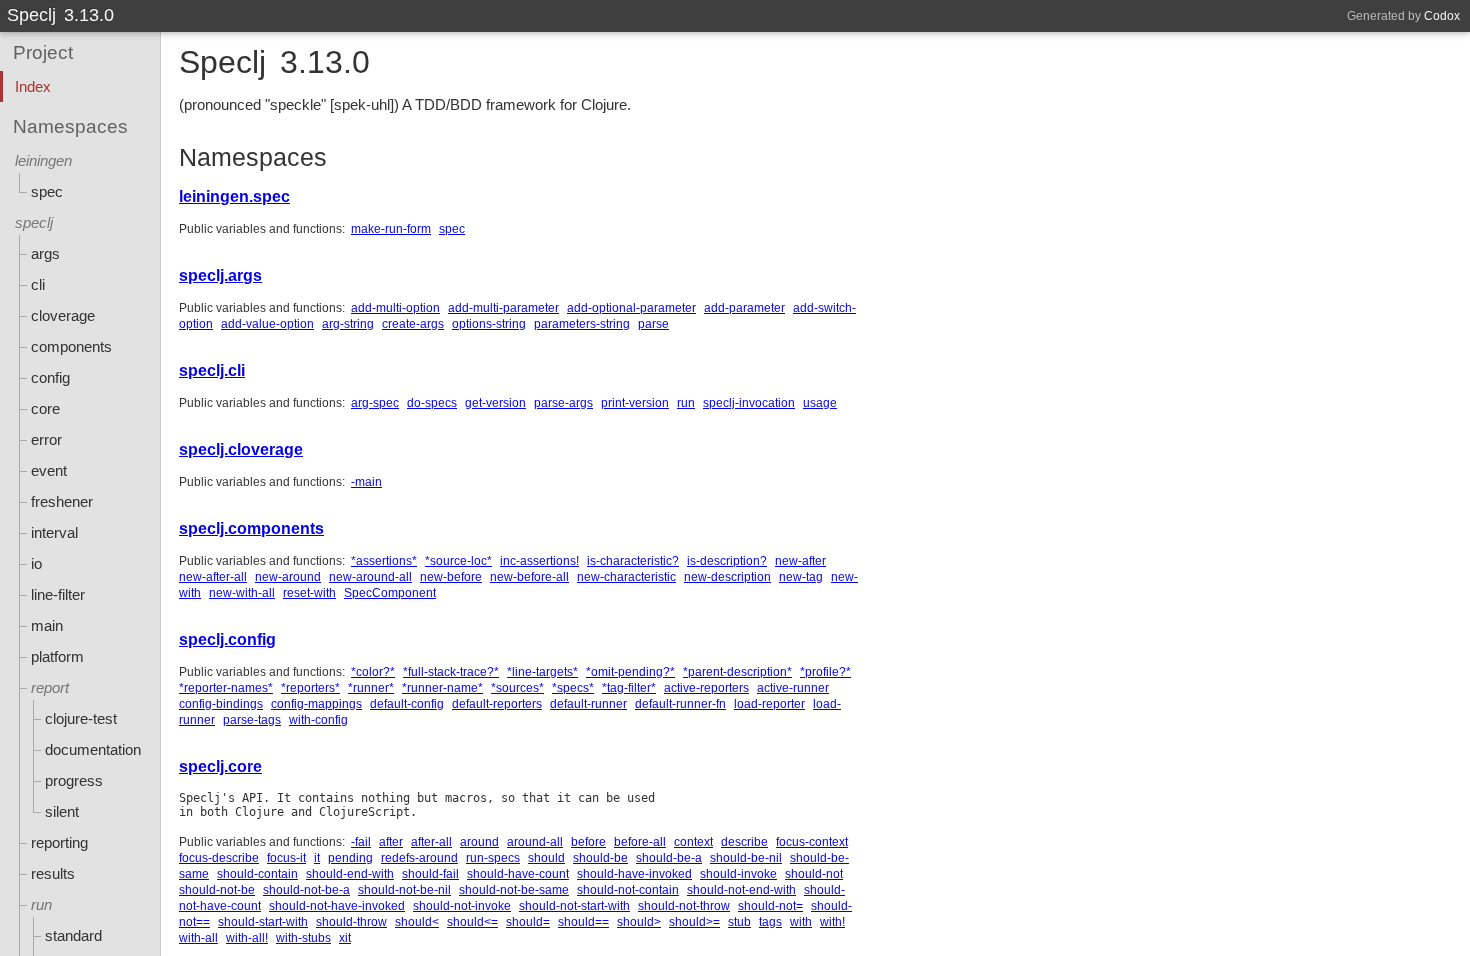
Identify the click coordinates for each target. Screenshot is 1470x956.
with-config (318, 720)
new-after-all (213, 577)
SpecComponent (390, 593)
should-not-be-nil (404, 890)
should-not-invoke (462, 906)
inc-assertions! (539, 561)
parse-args (563, 403)
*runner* (371, 688)
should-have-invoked (634, 874)
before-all (640, 842)
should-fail (430, 874)
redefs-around (419, 858)
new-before (451, 577)
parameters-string (582, 324)
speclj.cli (212, 370)
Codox (1442, 16)
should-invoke (738, 874)
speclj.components (251, 528)
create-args (413, 324)
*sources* (517, 688)
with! (832, 922)
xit (345, 938)
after (391, 842)
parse (653, 324)
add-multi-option (395, 308)
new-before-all (529, 577)
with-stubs (303, 938)
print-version (635, 403)
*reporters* (310, 688)
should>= (694, 922)
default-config (407, 704)
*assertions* (384, 561)
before (588, 842)
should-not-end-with (741, 890)
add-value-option (267, 324)
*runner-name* (442, 688)
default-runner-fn (680, 704)
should (546, 858)
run (686, 403)
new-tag (801, 577)
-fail (361, 842)
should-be (600, 858)
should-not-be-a (306, 890)
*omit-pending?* (630, 672)
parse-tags (252, 720)
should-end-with (350, 874)
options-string (489, 324)
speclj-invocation (749, 403)
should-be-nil (746, 858)
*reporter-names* (226, 688)
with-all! (247, 938)
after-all (431, 842)
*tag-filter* (629, 688)
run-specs (493, 858)
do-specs (432, 403)
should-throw (351, 922)
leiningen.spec (234, 196)
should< (417, 922)
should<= (472, 922)
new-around (288, 577)
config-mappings (316, 704)
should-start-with (263, 922)
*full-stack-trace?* (451, 672)
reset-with (309, 593)
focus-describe (219, 858)
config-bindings (221, 704)
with (801, 922)
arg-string (348, 324)
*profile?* (825, 672)
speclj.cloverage (241, 449)
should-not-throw (684, 906)
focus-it (286, 858)
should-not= (770, 906)
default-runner (588, 704)
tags (770, 922)
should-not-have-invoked (337, 906)
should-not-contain (628, 890)
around (479, 842)
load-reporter (769, 704)
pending (350, 858)
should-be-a (669, 858)
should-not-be (217, 890)
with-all (198, 938)
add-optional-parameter (631, 308)
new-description (727, 577)
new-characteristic (626, 577)
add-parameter (744, 308)
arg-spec (375, 403)
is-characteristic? (633, 561)
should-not (814, 874)
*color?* (373, 672)
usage (820, 403)
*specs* (573, 688)
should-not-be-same (514, 890)
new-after (800, 561)
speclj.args (220, 275)
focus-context (812, 842)
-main (366, 482)
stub (739, 922)
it (317, 858)
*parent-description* (737, 672)
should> (639, 922)
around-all (535, 842)
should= (528, 922)
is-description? (727, 561)
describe (744, 842)
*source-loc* (458, 561)
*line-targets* (542, 672)
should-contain (257, 874)
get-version (495, 403)
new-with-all (242, 593)
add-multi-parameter (503, 308)
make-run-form (391, 229)
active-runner (793, 688)
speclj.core (220, 766)
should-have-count (518, 874)
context (693, 842)
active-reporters (706, 688)
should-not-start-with (574, 906)
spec (452, 229)
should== (583, 922)
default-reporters (497, 704)
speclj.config (227, 639)
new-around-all (370, 577)
